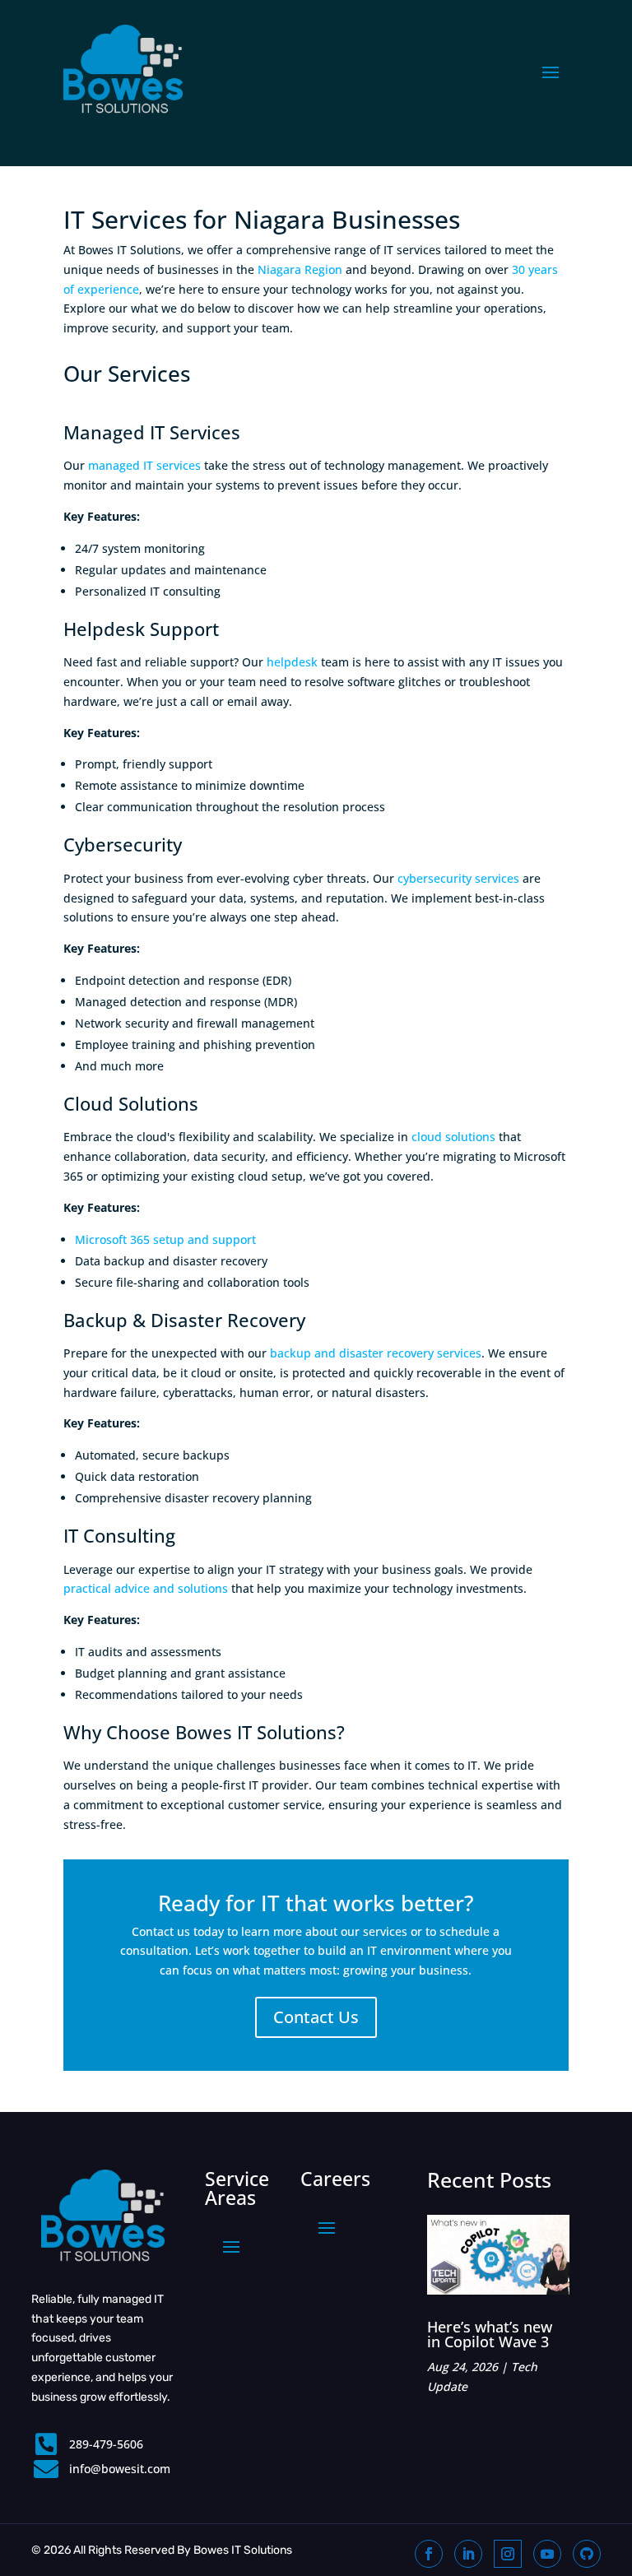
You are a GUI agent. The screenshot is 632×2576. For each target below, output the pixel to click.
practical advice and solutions (146, 1588)
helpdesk (292, 662)
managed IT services (144, 465)
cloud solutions (453, 1137)
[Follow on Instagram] (508, 2554)
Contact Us (316, 2017)
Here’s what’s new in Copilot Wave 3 (490, 2334)
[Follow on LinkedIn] (468, 2554)
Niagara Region (300, 269)
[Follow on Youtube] (547, 2554)
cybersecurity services (458, 878)
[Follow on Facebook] (429, 2554)
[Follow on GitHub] (587, 2554)
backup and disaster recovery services (376, 1353)
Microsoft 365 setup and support (165, 1239)
